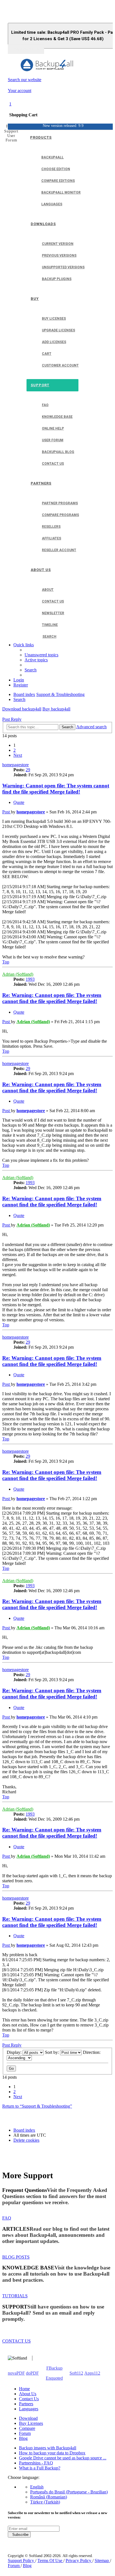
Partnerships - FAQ (36, 2463)
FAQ (7, 2218)
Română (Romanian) (49, 2497)
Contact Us (29, 2399)
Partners (26, 2404)
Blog (23, 2438)
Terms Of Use (50, 2561)
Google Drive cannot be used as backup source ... (63, 2458)
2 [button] (15, 750)
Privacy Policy (79, 2561)
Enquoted (54, 2378)
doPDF (32, 2373)
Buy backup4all (56, 709)
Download (28, 2418)
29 (28, 770)
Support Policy (21, 2561)
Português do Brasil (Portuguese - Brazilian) (69, 2492)
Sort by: (52, 2052)
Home (24, 2389)
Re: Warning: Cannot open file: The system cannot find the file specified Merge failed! (52, 998)
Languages (29, 2409)
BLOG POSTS (16, 2257)
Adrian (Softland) (18, 974)
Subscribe (19, 2535)
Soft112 (76, 2373)
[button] (18, 755)
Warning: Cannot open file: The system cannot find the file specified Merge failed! (56, 789)
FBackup (54, 2368)
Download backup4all (22, 709)
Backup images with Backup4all (48, 2448)
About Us (28, 2394)
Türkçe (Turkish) (45, 2502)
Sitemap (102, 2561)
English (37, 2487)
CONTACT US (16, 2341)
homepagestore (15, 765)
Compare (27, 2428)
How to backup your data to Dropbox (52, 2453)
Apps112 (92, 2373)
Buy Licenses (31, 2423)
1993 (30, 979)
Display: (15, 2052)
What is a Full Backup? (40, 2468)
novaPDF (16, 2373)
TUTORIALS (15, 2296)
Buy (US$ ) (26, 49)
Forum (25, 2433)
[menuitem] (41, 655)
